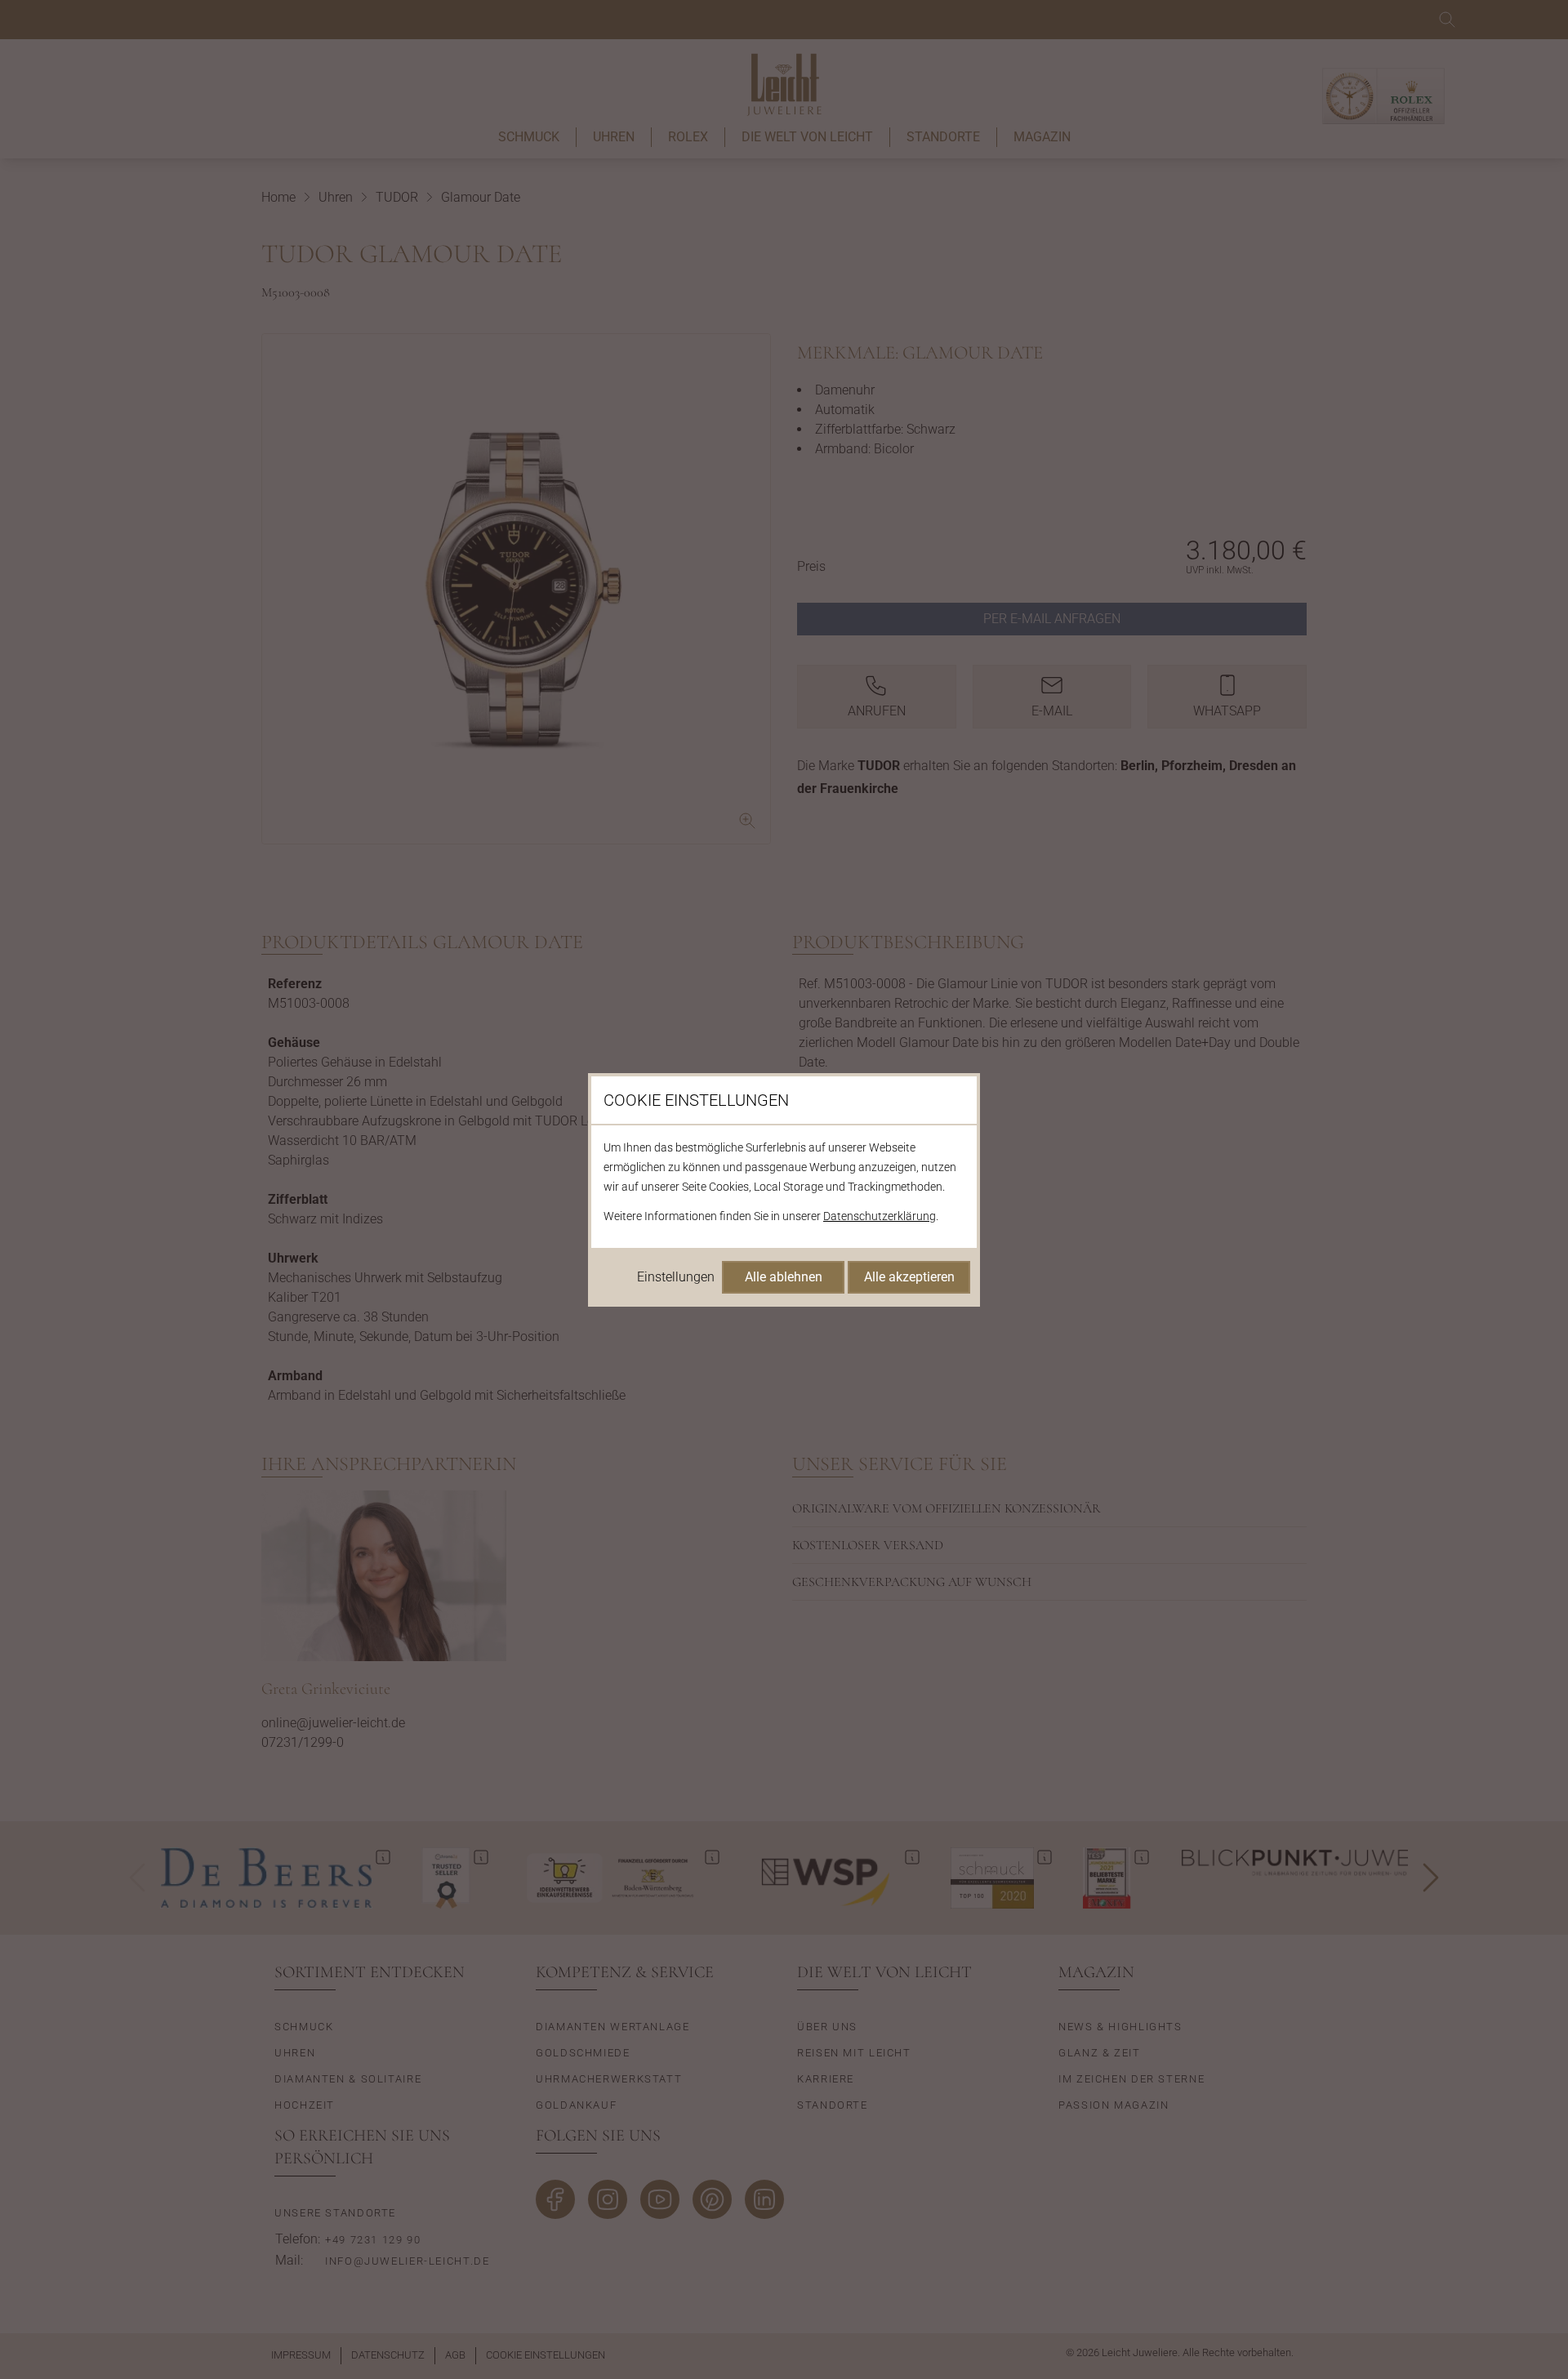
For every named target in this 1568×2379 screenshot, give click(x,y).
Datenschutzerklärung (880, 1216)
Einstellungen (676, 1277)
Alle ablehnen (784, 1277)
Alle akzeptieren (909, 1277)
